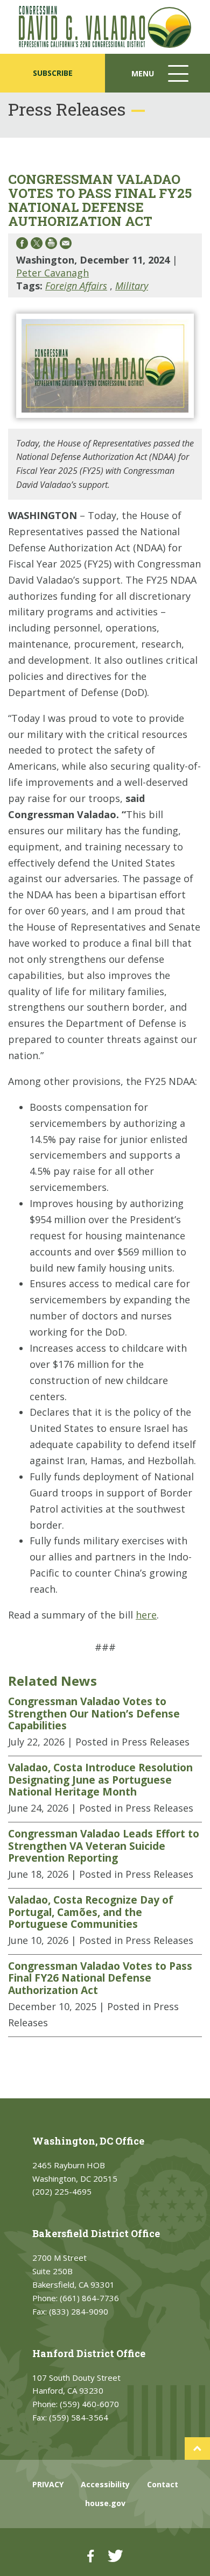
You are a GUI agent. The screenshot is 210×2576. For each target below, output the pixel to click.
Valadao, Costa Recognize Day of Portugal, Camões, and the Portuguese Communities (91, 1912)
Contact (163, 2484)
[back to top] (197, 2449)
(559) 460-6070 (89, 2404)
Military (132, 286)
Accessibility (105, 2484)
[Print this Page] (51, 245)
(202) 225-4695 (62, 2191)
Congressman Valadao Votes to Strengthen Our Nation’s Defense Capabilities (94, 1713)
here (146, 1615)
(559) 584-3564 (79, 2417)
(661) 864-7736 (89, 2298)
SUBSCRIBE (53, 73)
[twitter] (115, 2556)
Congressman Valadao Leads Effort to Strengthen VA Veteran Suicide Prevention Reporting (104, 1846)
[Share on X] (37, 245)
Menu (161, 80)
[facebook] (90, 2556)
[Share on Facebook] (22, 245)
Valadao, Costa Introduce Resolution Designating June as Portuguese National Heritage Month (100, 1780)
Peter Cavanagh (52, 273)
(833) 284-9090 (79, 2311)
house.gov (105, 2503)
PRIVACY (48, 2484)
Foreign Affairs (76, 286)
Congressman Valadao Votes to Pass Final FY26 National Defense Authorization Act (100, 1978)
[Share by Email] (66, 245)
